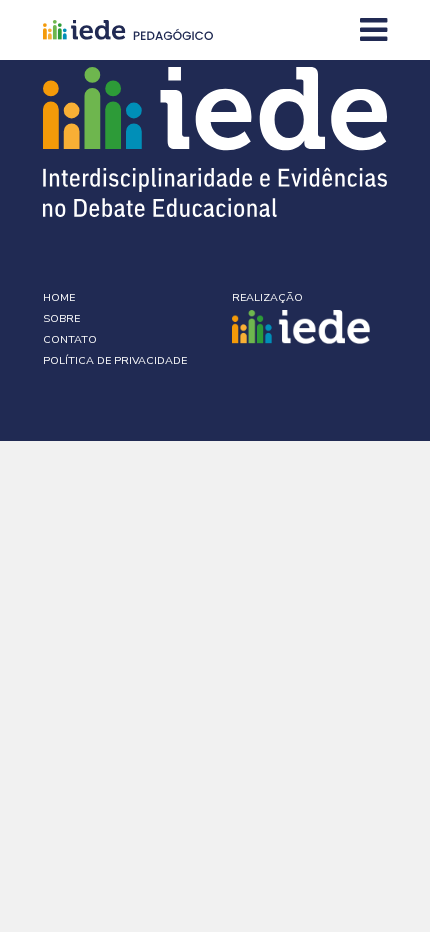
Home (59, 297)
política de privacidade (115, 360)
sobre (61, 318)
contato (70, 339)
